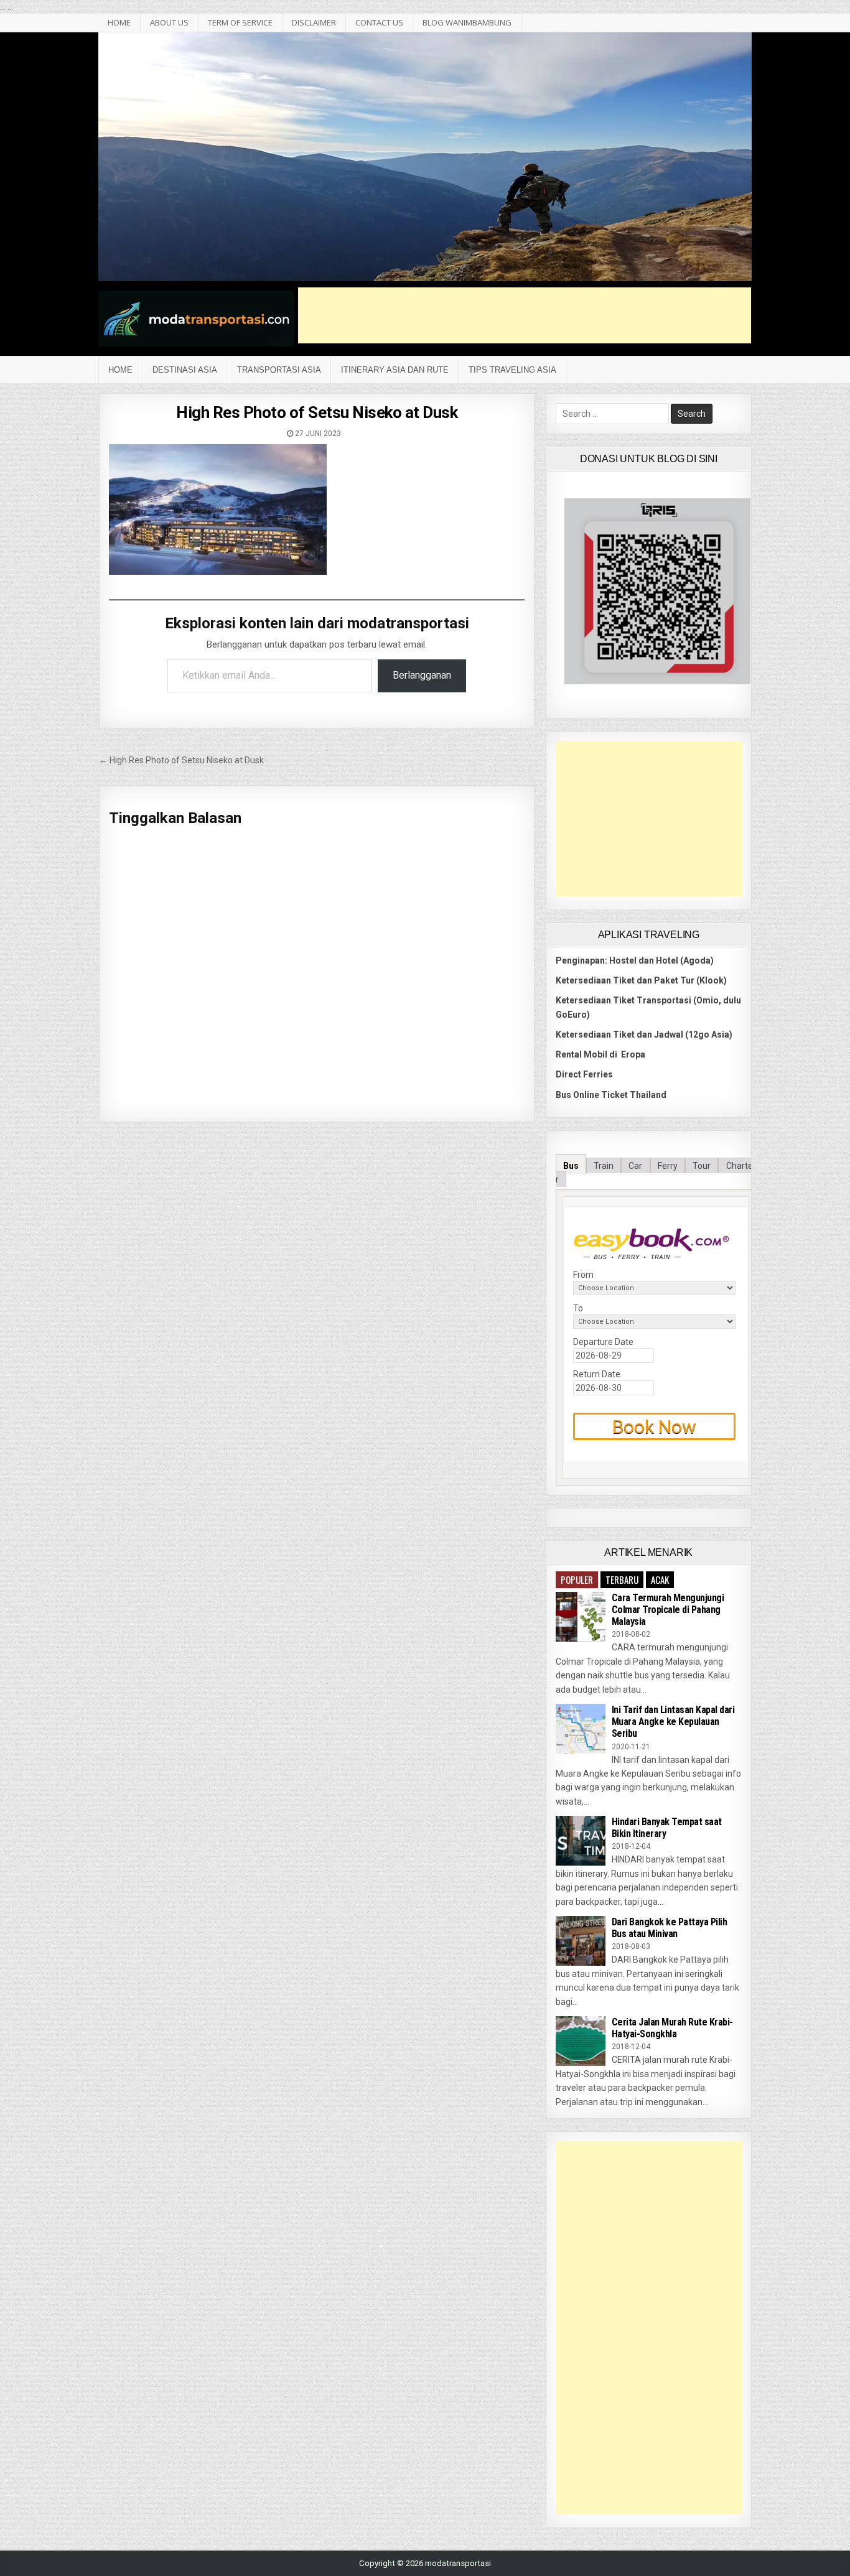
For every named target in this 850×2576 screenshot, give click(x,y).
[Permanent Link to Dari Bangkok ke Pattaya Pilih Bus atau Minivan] (581, 1941)
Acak (660, 1579)
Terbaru (622, 1579)
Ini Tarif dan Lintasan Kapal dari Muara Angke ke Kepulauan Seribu (673, 1722)
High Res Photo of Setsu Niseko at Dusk (317, 412)
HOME (119, 22)
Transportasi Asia (279, 370)
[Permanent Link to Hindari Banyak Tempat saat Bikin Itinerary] (581, 1841)
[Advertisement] (525, 315)
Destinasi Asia (185, 370)
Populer (577, 1579)
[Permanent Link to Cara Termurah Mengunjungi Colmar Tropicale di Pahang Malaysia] (581, 1617)
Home (120, 370)
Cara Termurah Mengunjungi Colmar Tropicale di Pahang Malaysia (668, 1610)
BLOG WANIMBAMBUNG (467, 22)
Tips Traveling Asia (512, 370)
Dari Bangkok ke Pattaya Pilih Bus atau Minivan (670, 1928)
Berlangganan (422, 675)
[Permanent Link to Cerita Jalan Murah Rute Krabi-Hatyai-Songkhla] (581, 2041)
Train (604, 1166)
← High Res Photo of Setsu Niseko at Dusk (181, 760)
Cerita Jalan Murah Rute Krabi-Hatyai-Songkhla (672, 2028)
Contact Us (379, 22)
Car (635, 1166)
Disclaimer (314, 22)
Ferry (668, 1166)
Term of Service (240, 22)
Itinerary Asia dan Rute (395, 370)
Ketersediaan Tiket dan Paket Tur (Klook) (641, 980)
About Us (169, 22)
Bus (571, 1166)
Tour (702, 1166)
